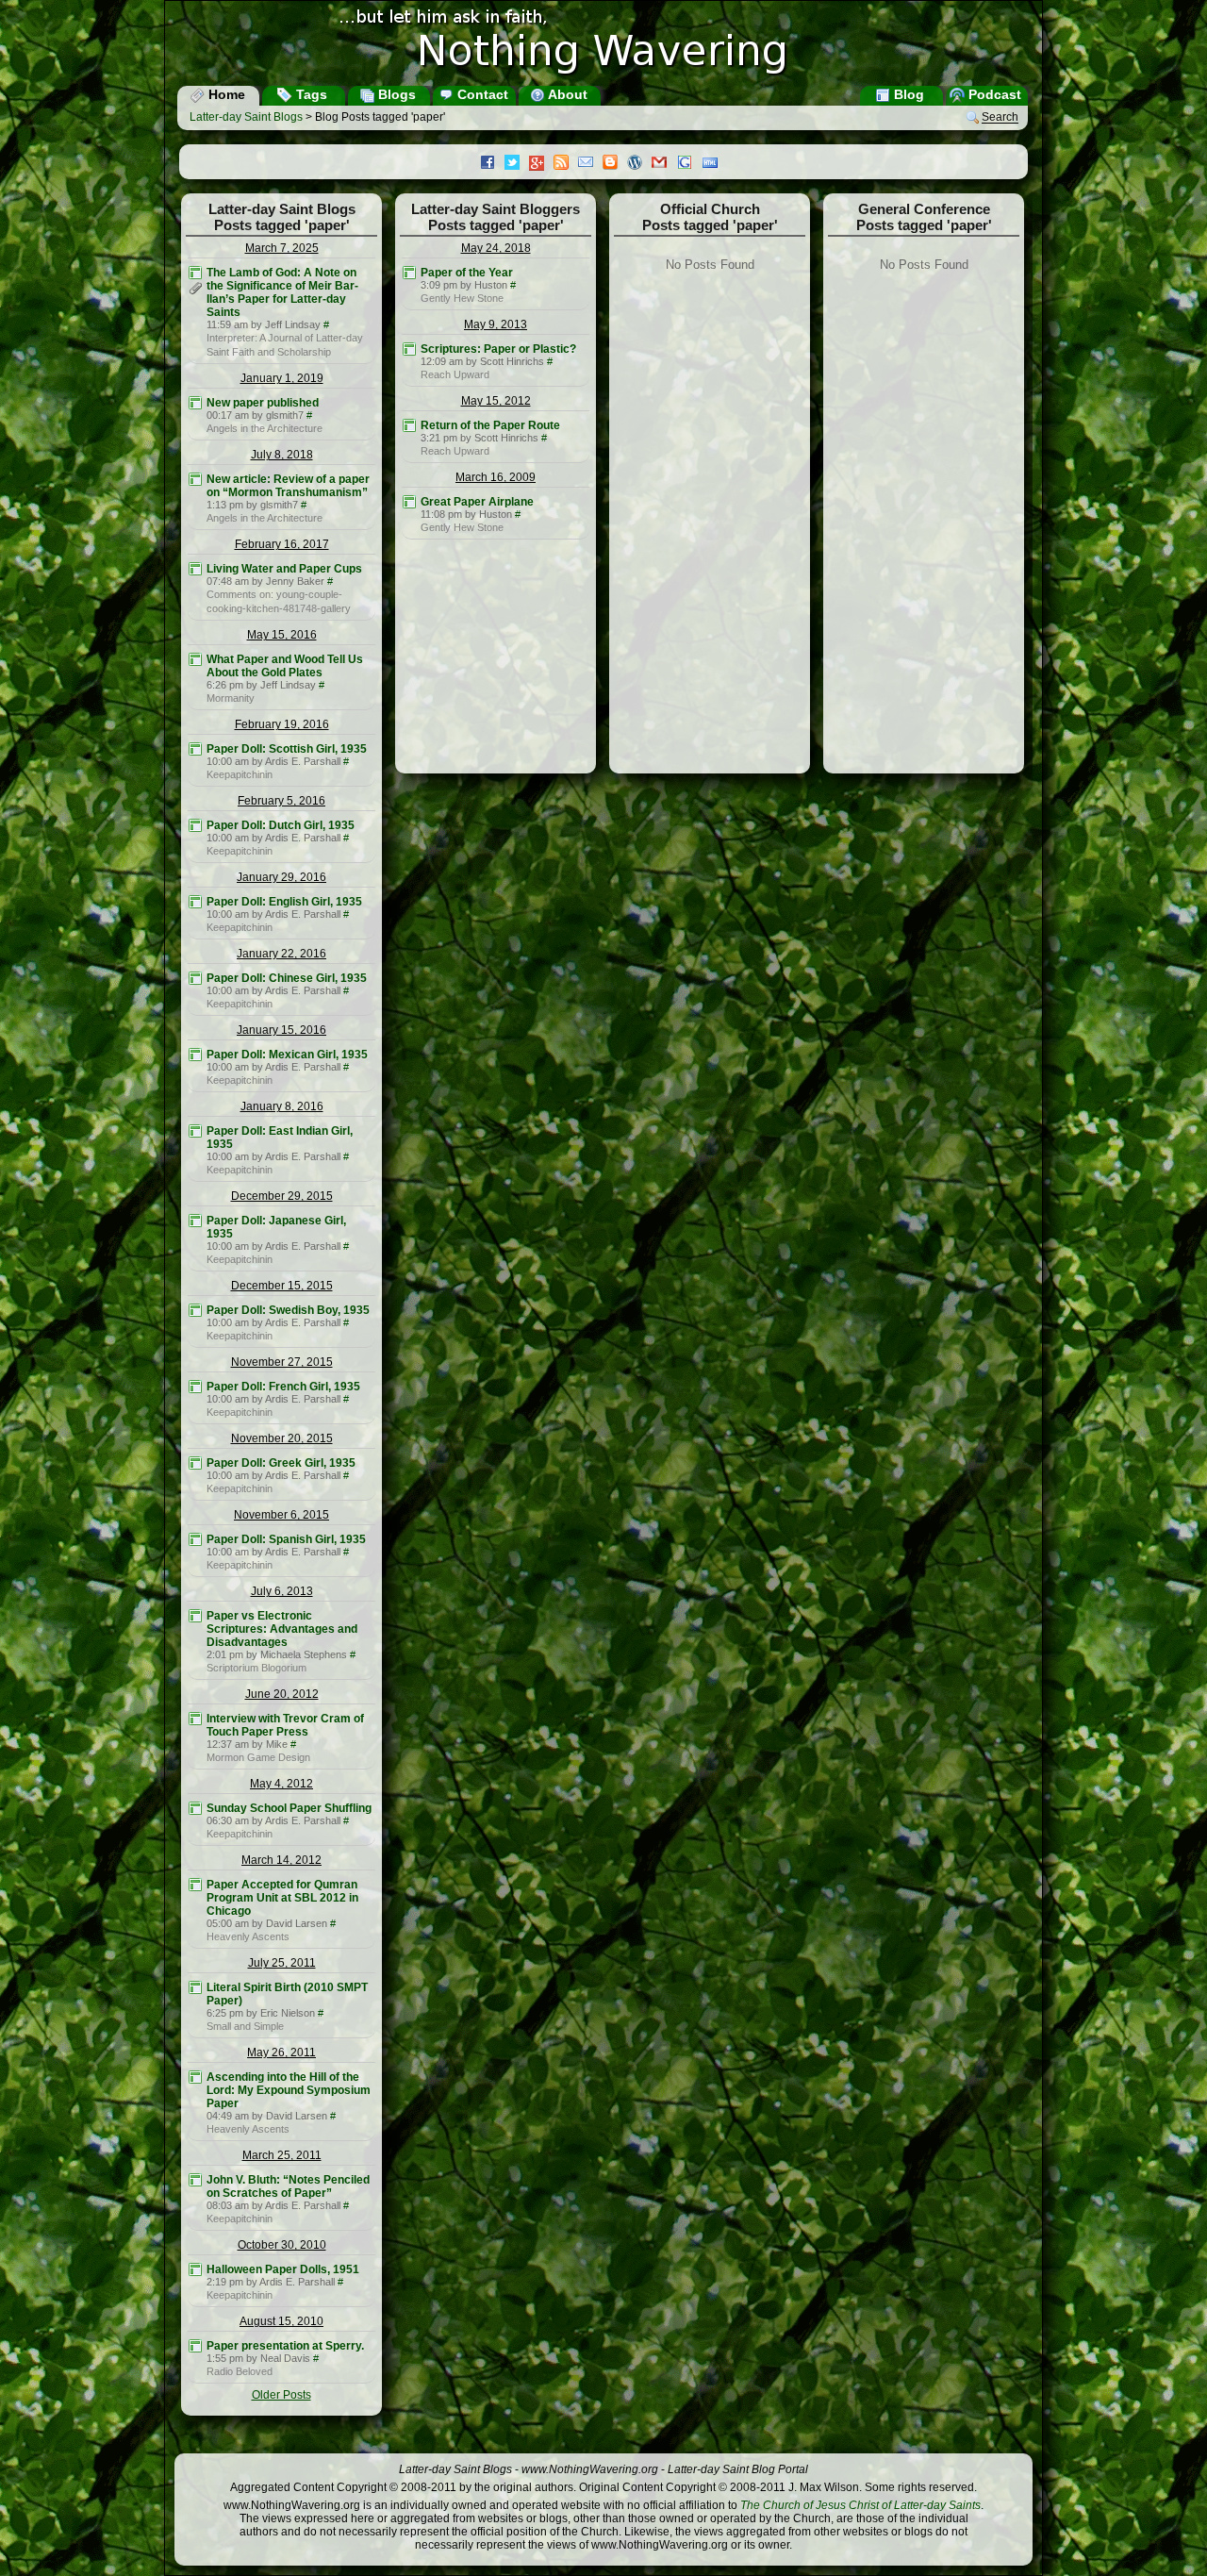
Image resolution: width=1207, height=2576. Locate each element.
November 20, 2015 (282, 1438)
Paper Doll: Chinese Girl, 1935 (287, 978)
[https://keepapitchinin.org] (195, 749)
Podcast (993, 94)
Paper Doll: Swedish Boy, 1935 (288, 1310)
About (566, 94)
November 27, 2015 (282, 1362)
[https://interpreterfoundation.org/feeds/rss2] (195, 273)
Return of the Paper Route (490, 425)
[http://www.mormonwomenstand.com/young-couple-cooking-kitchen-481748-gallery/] (195, 569)
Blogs (395, 94)
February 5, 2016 (281, 801)
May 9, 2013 (496, 324)
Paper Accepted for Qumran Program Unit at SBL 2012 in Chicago (282, 1898)
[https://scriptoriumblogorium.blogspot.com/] (195, 1616)
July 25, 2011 (282, 1963)
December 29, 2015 (282, 1196)
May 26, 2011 (281, 2052)
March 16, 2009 (496, 477)
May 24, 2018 (496, 248)
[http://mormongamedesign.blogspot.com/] (195, 1719)
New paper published (263, 403)
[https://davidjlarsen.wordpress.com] (195, 1885)
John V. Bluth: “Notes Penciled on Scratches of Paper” (288, 2186)
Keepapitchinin (240, 774)
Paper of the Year (467, 273)
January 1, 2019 (282, 378)
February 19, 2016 (282, 724)
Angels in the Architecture (265, 428)
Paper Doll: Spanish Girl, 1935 (286, 1539)
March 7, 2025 (282, 248)
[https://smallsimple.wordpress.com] (195, 1987)
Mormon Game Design (258, 1757)
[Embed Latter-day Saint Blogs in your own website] (715, 164)
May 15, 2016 (282, 635)
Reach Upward (455, 374)
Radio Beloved (240, 2371)
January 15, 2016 (281, 1030)
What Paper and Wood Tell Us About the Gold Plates (285, 666)
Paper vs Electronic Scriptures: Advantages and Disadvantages (282, 1629)
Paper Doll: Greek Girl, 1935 (281, 1463)
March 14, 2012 (281, 1860)
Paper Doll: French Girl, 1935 (283, 1387)
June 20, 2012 (282, 1694)
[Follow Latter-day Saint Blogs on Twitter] (517, 164)
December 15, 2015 (282, 1286)
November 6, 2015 (281, 1515)
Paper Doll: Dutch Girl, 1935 (281, 825)
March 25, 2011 (282, 2155)
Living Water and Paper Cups (284, 569)
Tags (310, 94)
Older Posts (281, 2395)
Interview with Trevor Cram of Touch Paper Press (285, 1725)
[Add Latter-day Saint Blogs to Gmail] (664, 164)
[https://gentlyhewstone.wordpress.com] (409, 273)
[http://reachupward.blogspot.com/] (409, 349)
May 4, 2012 (281, 1784)
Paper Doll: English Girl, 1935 (284, 902)
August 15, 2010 (281, 2321)
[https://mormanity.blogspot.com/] (195, 659)
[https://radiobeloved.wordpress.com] (195, 2346)
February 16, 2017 (282, 544)
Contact (481, 94)
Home (225, 94)
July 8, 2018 (282, 455)
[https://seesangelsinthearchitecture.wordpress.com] (195, 403)
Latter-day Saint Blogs (246, 117)
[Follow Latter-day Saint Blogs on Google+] (541, 165)
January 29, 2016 (281, 877)
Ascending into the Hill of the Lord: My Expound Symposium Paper (289, 2090)
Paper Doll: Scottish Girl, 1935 (287, 749)
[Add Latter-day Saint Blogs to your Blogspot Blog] (615, 164)
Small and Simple (245, 2026)
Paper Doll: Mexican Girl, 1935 (287, 1055)
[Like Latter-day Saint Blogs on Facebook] (492, 164)
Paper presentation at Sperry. (285, 2346)
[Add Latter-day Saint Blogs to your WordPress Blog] (639, 164)
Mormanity (231, 698)
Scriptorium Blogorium (256, 1668)
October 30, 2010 (282, 2245)
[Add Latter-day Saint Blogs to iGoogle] (689, 164)
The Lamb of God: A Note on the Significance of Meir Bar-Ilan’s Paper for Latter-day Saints (282, 292)
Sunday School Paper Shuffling (289, 1808)
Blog (907, 94)
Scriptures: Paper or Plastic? (498, 349)
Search (1000, 118)
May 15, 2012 (496, 401)
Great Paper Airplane (477, 502)
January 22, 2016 (281, 954)
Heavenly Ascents (248, 1936)
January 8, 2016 (282, 1106)
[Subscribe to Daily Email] (590, 164)
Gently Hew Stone (462, 298)
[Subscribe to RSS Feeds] (566, 164)
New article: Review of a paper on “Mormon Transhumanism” (288, 486)
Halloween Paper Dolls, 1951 (283, 2269)
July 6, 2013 (282, 1591)
